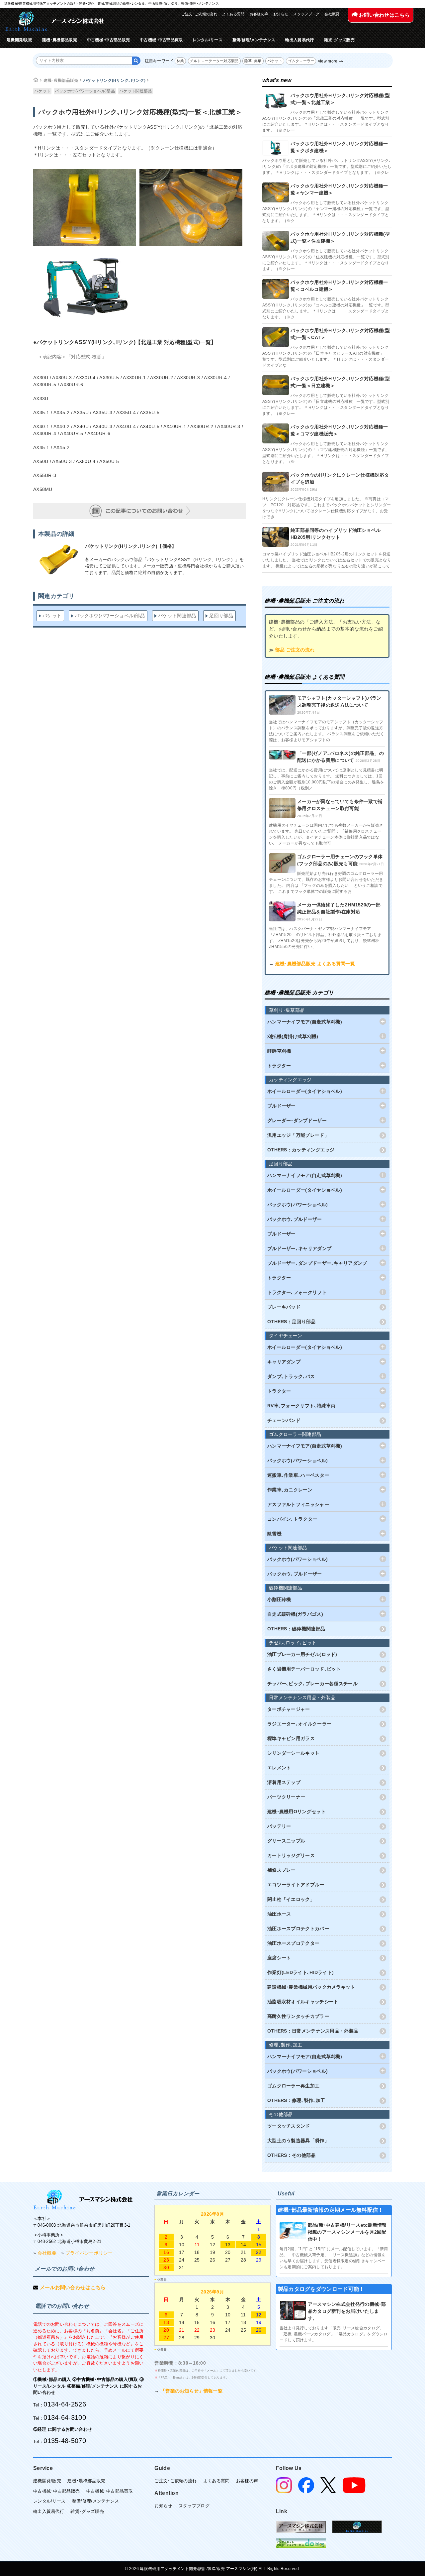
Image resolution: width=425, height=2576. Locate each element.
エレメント (279, 1768)
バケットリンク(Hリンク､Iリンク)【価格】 (131, 546)
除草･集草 (253, 61)
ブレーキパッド (284, 1307)
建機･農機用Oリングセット (297, 1812)
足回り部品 (221, 616)
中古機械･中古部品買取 (161, 40)
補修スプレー (282, 1870)
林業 (180, 61)
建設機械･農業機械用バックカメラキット (311, 1987)
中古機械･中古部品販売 (108, 40)
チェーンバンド (284, 1420)
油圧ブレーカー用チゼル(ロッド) (302, 1654)
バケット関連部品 (135, 91)
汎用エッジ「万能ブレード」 (298, 1135)
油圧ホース (279, 1914)
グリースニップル (286, 1841)
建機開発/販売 (19, 40)
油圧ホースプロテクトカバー (298, 1929)
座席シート (279, 1958)
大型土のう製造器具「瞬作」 (298, 2141)
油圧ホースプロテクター (293, 1943)
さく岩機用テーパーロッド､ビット (304, 1669)
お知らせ (281, 14)
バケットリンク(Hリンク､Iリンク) (114, 80)
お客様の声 (259, 14)
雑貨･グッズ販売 (339, 40)
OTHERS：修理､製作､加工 (296, 2100)
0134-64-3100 (65, 2417)
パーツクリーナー (286, 1797)
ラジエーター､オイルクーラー (299, 1724)
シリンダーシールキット (293, 1753)
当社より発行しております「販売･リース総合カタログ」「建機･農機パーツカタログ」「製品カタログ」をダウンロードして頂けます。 (334, 2334)
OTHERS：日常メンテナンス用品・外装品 (313, 2031)
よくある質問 (233, 14)
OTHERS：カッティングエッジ (301, 1150)
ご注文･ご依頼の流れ (199, 14)
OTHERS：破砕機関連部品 (296, 1629)
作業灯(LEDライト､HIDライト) (300, 1972)
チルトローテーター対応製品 (214, 61)
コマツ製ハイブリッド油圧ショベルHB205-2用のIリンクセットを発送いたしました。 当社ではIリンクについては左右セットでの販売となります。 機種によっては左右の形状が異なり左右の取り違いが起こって (327, 560)
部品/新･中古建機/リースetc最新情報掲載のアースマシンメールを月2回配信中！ (347, 2232)
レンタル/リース (207, 40)
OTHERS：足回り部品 (292, 1322)
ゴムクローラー (301, 61)
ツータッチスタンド (289, 2126)
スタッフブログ (306, 14)
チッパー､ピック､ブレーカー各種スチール (312, 1684)
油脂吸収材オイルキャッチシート (303, 2002)
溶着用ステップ (284, 1782)
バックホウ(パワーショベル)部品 (85, 91)
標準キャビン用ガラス (291, 1738)
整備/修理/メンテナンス (254, 40)
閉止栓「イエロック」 (291, 1899)
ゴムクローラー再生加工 (293, 2086)
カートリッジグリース (291, 1855)
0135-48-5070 (65, 2441)
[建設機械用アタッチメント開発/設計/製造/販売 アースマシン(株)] (55, 21)
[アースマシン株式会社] (83, 2200)
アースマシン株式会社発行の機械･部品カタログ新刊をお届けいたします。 (347, 2311)
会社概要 (332, 14)
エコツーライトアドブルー (296, 1885)
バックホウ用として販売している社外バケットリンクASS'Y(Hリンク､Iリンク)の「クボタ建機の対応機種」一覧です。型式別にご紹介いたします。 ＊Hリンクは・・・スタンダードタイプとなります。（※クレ (327, 167)
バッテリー (279, 1826)
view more (328, 61)
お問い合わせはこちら (384, 15)
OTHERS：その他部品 (292, 2155)
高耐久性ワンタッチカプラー (298, 2016)
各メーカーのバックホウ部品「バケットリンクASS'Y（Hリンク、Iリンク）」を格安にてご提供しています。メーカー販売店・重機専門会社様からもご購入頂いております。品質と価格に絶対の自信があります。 (165, 566)
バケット (275, 61)
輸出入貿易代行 (299, 40)
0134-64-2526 (65, 2404)
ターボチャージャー (289, 1709)
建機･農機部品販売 (60, 40)
